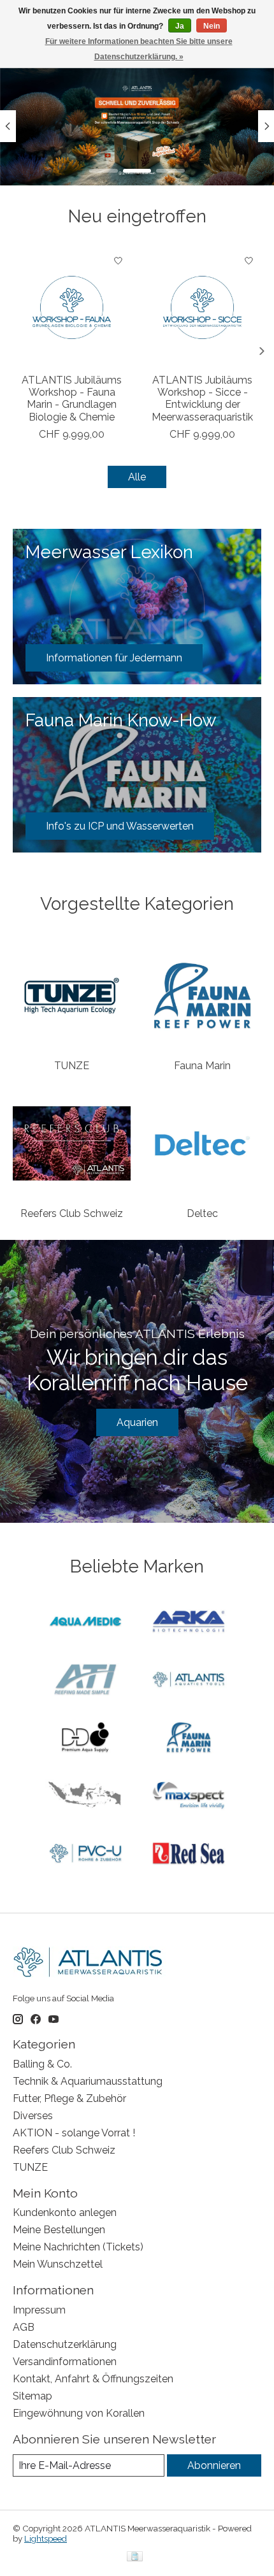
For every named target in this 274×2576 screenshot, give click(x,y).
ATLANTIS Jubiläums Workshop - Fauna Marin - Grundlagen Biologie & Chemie (72, 399)
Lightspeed (46, 2538)
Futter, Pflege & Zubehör (69, 2098)
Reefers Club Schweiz (72, 1213)
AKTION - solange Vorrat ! (74, 2133)
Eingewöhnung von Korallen (79, 2413)
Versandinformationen (65, 2362)
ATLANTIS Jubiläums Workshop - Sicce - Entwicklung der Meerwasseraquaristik (202, 399)
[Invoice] (135, 2557)
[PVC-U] (85, 1854)
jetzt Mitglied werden (137, 146)
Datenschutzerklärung (65, 2344)
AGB (24, 2327)
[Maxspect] (189, 1796)
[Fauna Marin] (189, 1738)
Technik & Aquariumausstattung (88, 2081)
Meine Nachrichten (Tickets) (78, 2247)
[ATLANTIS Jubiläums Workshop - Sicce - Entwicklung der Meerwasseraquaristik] (202, 307)
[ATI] (85, 1680)
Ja (180, 26)
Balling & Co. (42, 2064)
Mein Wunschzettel (58, 2264)
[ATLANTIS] (189, 1680)
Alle (137, 477)
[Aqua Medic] (85, 1623)
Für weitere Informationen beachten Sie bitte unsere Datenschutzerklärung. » (139, 49)
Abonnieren (214, 2465)
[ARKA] (189, 1623)
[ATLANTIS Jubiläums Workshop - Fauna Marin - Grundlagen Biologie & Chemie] (72, 307)
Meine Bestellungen (59, 2230)
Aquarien (137, 1422)
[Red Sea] (189, 1854)
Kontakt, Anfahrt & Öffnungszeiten (93, 2379)
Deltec (202, 1213)
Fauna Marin (202, 1066)
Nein (212, 26)
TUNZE (72, 1066)
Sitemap (32, 2396)
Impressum (39, 2310)
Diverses (33, 2116)
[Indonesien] (85, 1796)
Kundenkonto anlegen (65, 2213)
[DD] (85, 1738)
